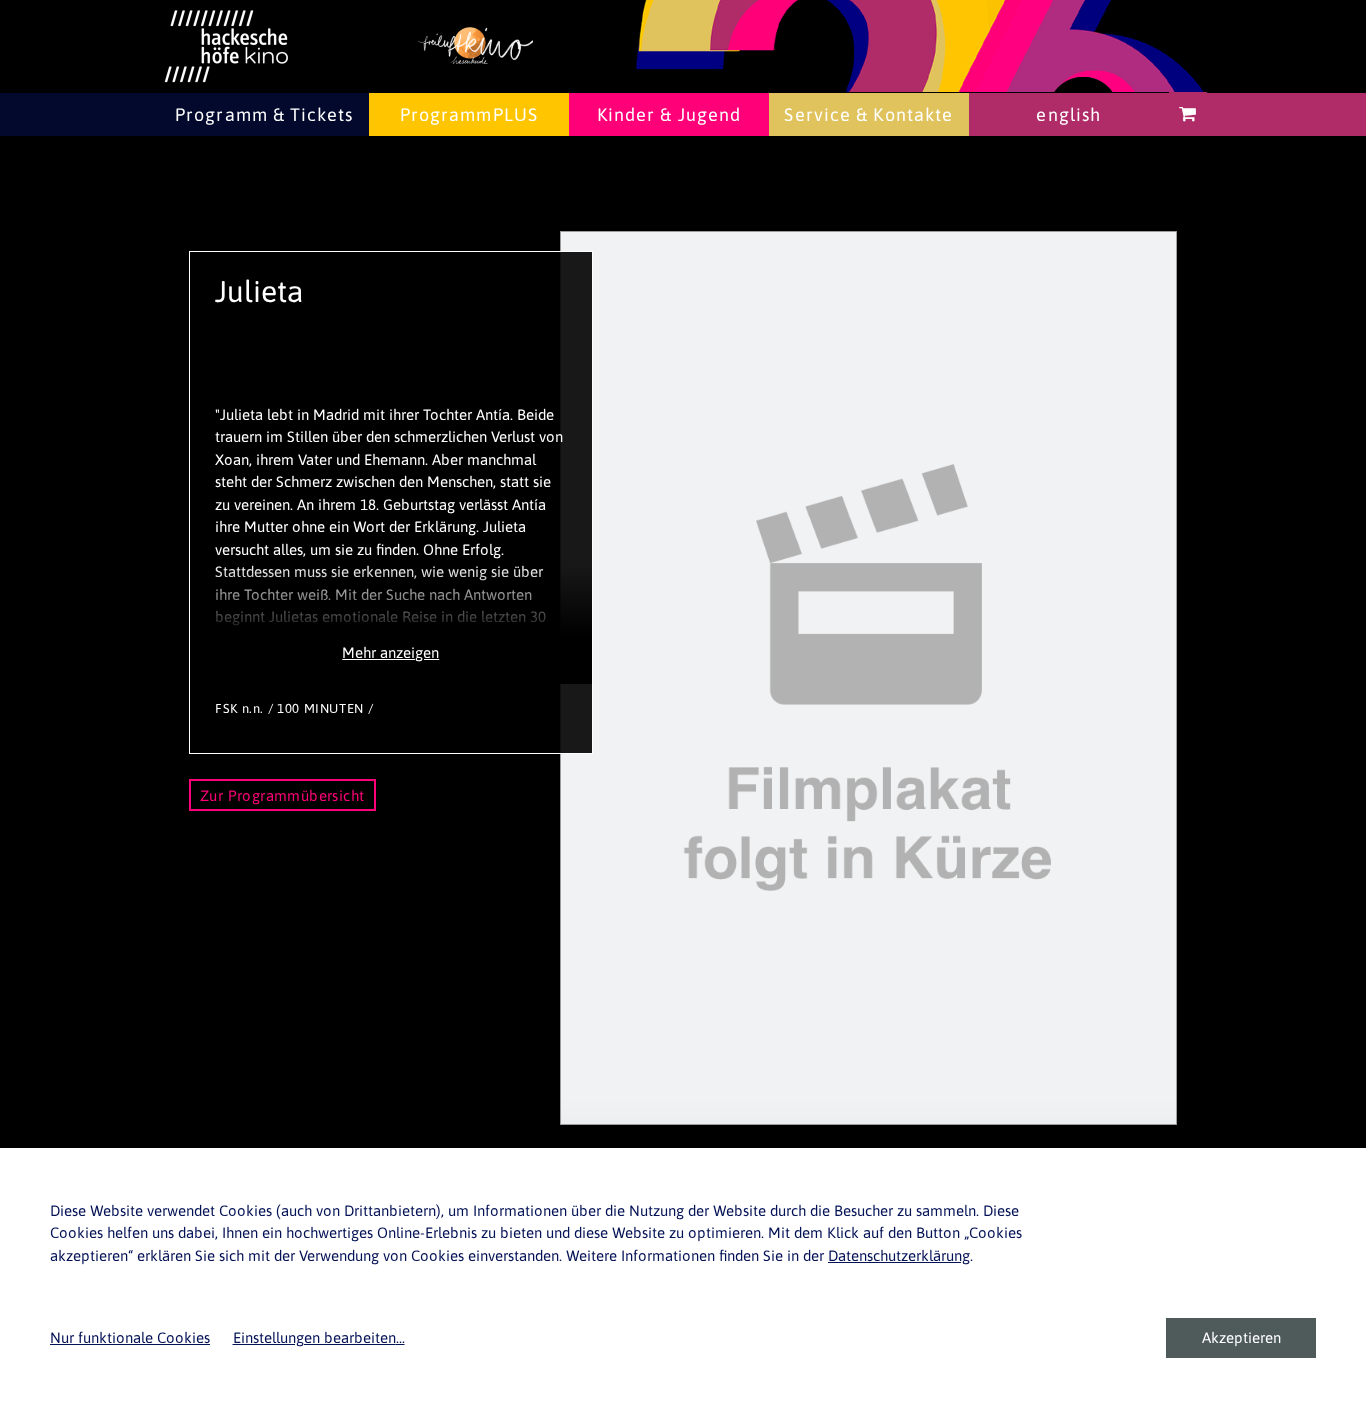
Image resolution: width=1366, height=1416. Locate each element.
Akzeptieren (1241, 1337)
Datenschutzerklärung (899, 1255)
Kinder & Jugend (669, 114)
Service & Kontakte (868, 114)
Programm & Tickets (264, 114)
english (1068, 114)
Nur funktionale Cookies (130, 1337)
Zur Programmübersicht (282, 795)
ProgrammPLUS (469, 114)
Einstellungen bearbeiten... (319, 1337)
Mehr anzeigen (390, 652)
